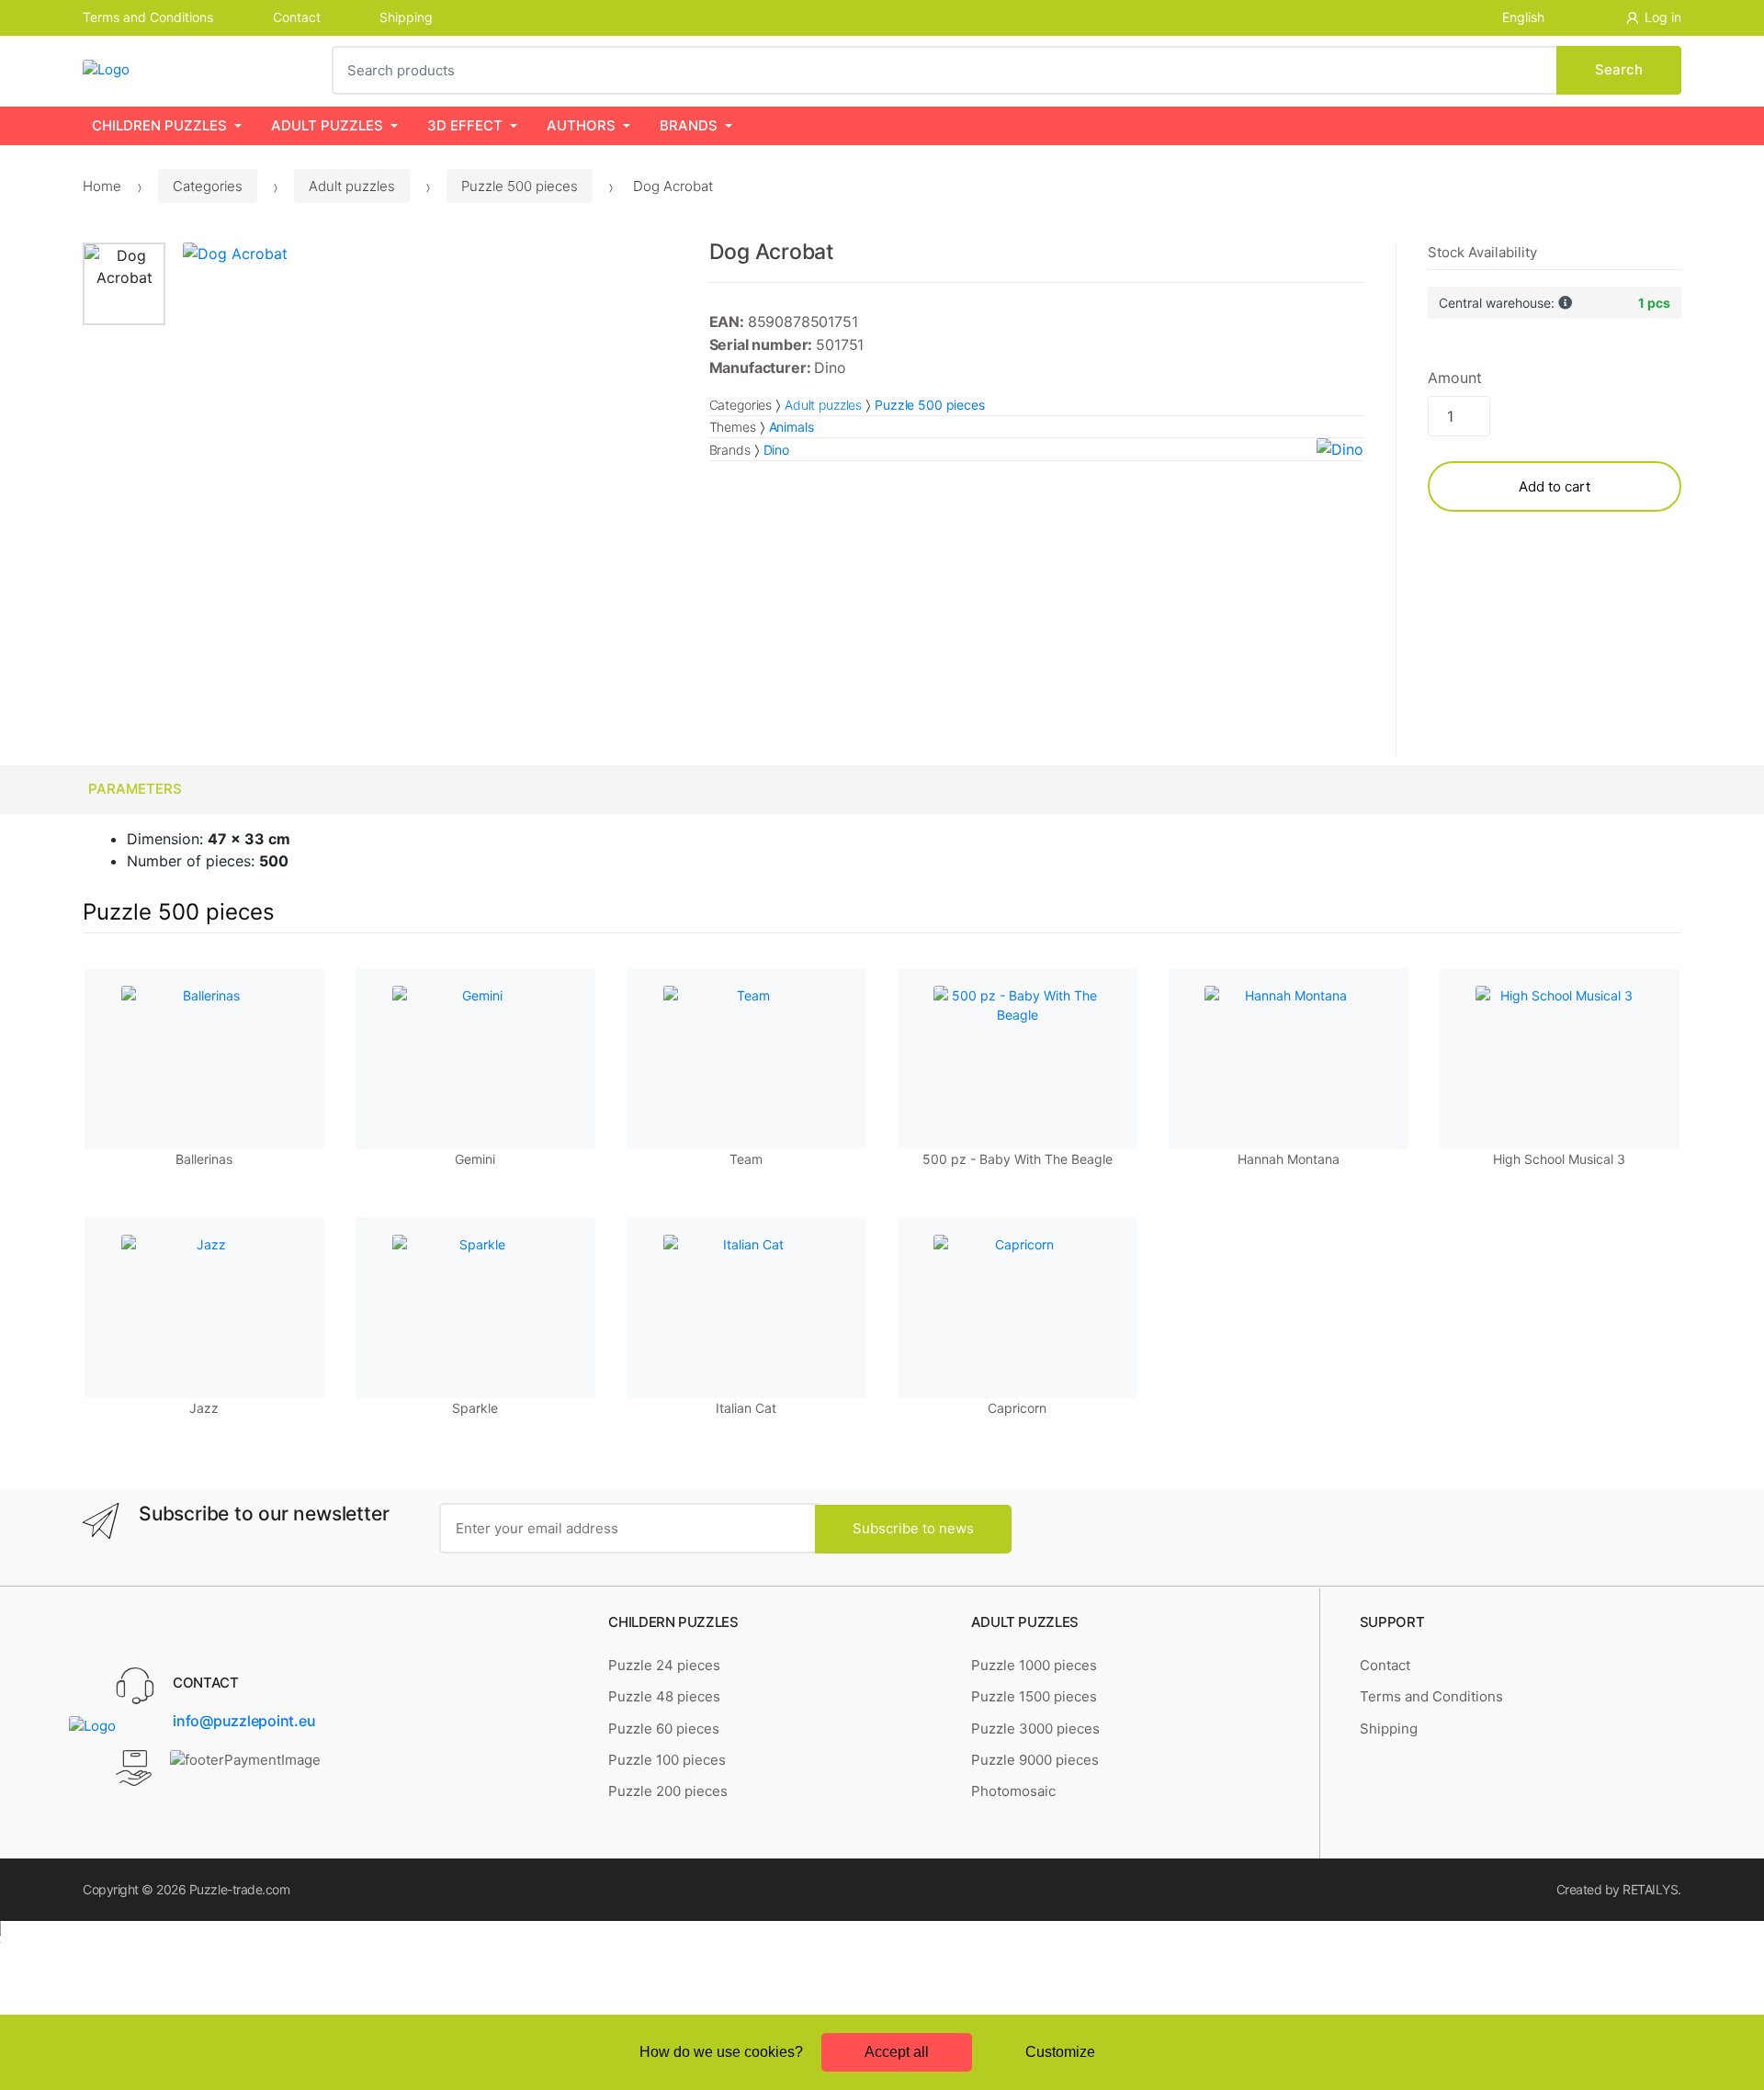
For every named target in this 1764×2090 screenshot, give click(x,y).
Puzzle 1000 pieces (1034, 1665)
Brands (689, 125)
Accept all (897, 2052)
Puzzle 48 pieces (664, 1696)
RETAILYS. (1652, 1889)
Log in (1663, 17)
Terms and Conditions (148, 17)
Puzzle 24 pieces (664, 1665)
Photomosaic (1013, 1791)
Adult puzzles (327, 125)
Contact (297, 17)
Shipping (406, 17)
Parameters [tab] (135, 789)
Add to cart (1555, 486)
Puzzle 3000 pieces (1035, 1728)
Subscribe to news (913, 1528)
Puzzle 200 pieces (668, 1791)
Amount (1454, 378)
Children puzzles (159, 125)
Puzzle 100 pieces (667, 1760)
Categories (208, 186)
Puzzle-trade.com (239, 1889)
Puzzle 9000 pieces (1035, 1760)
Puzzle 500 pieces (520, 186)
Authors (581, 125)
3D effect (465, 125)
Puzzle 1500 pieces (1034, 1696)
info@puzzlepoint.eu (244, 1721)
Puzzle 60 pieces (664, 1728)
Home (102, 186)
